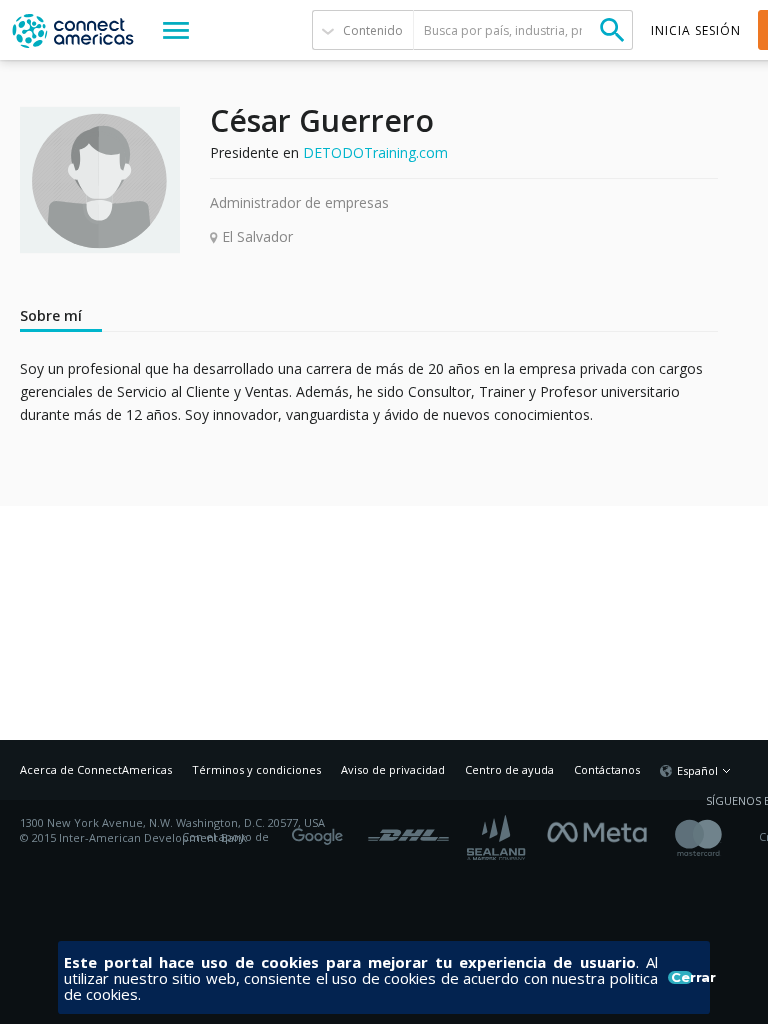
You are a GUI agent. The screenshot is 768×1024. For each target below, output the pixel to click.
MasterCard (715, 837)
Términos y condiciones (256, 769)
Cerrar (682, 977)
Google (321, 830)
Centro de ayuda (509, 769)
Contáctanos (607, 769)
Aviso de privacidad (393, 769)
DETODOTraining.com (375, 152)
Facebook (602, 830)
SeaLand (498, 837)
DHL (408, 830)
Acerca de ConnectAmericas (96, 769)
